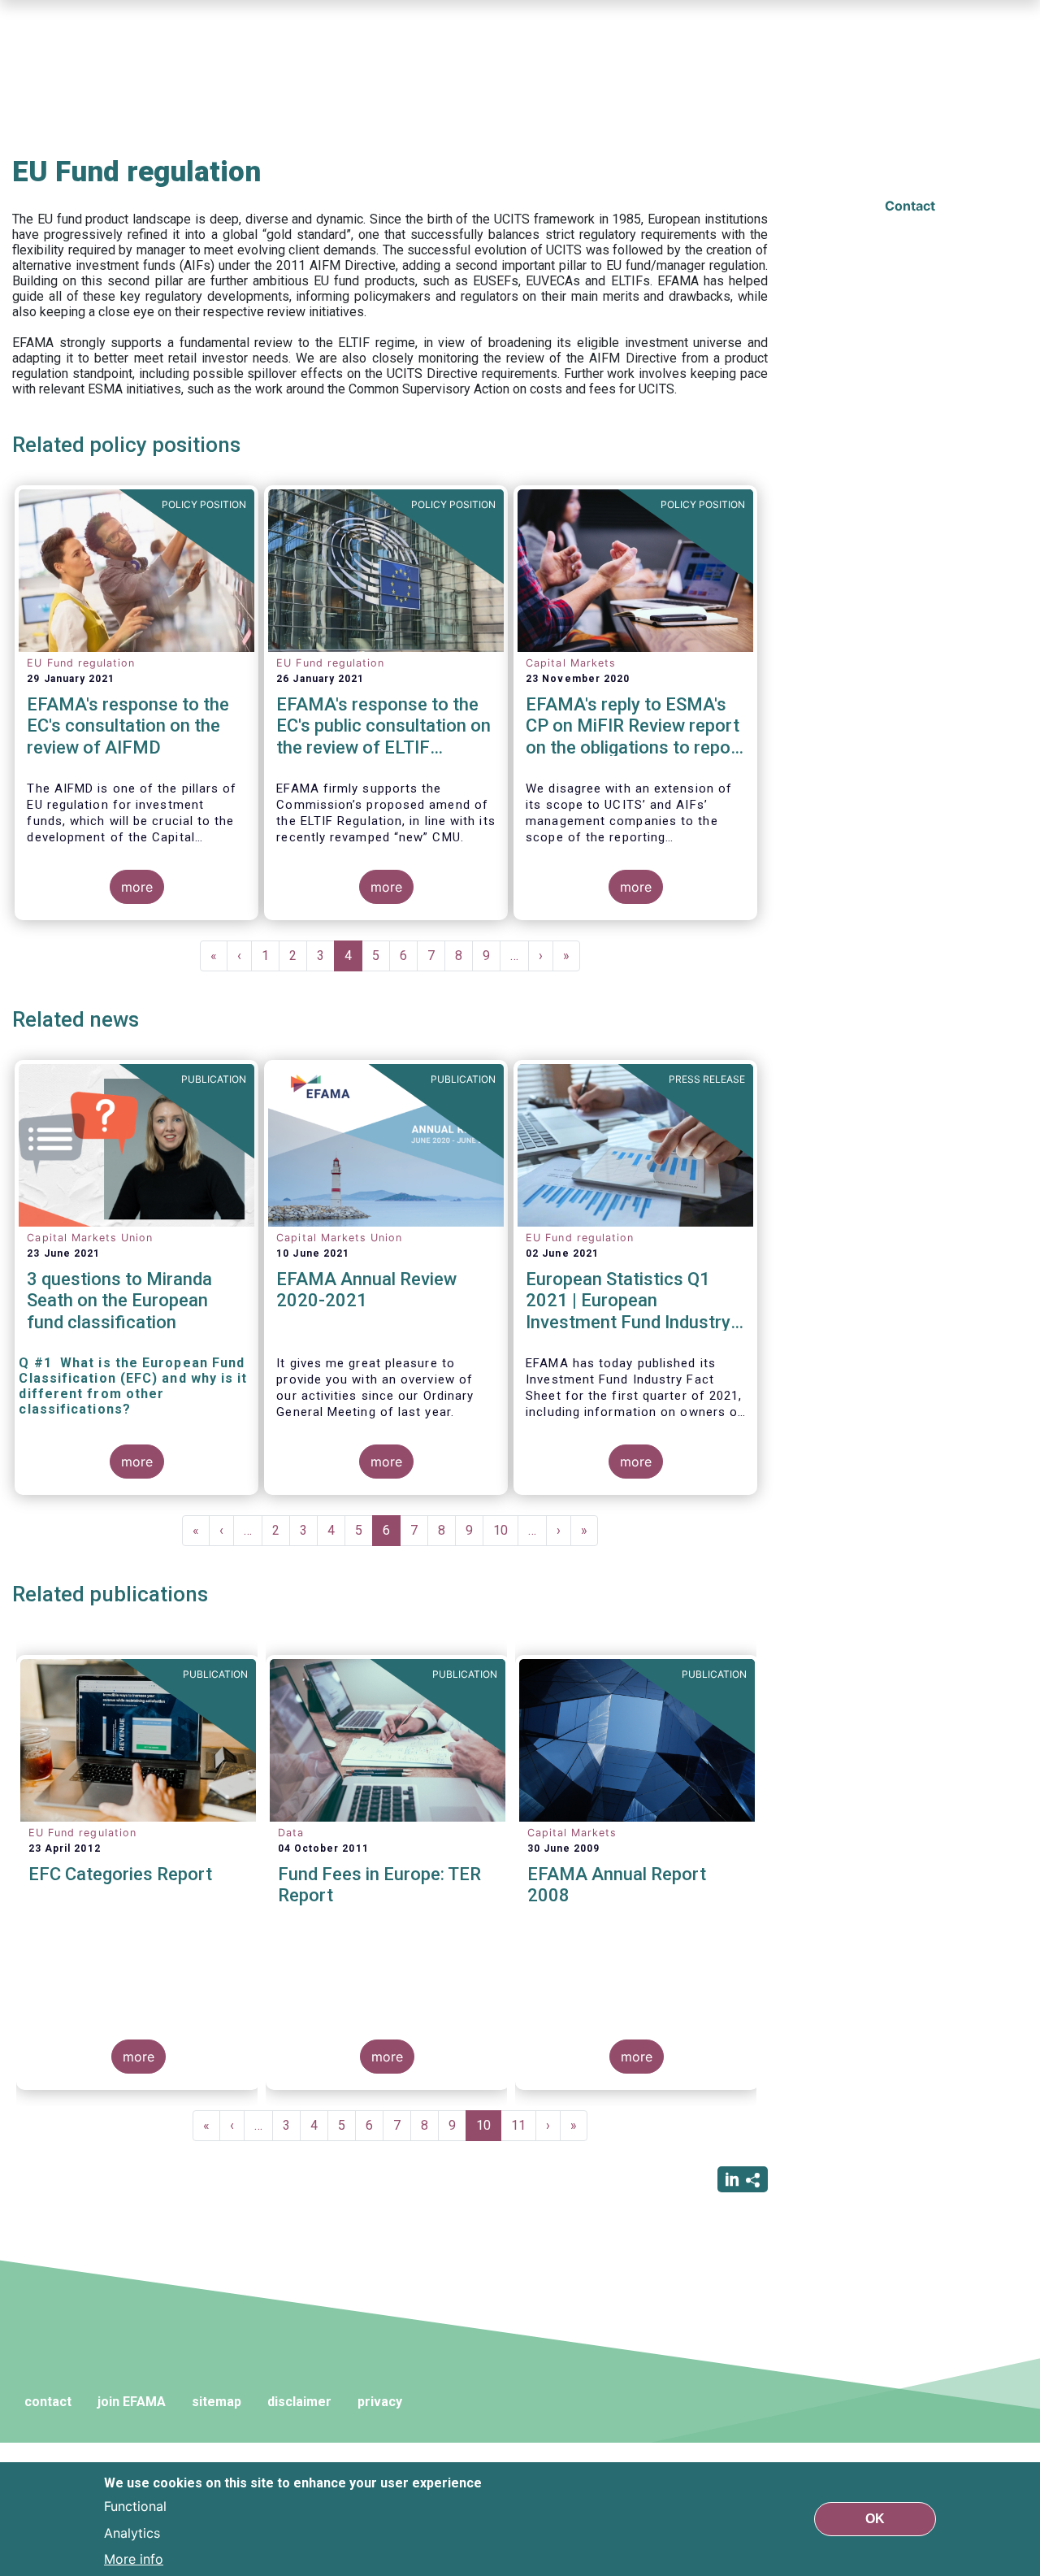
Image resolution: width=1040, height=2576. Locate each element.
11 (524, 2125)
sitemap (217, 2402)
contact (48, 2402)
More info (134, 2558)
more (137, 887)
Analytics (132, 2532)
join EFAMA (132, 2402)
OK (875, 2519)
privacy (380, 2402)
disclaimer (299, 2402)
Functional (135, 2506)
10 (506, 1530)
